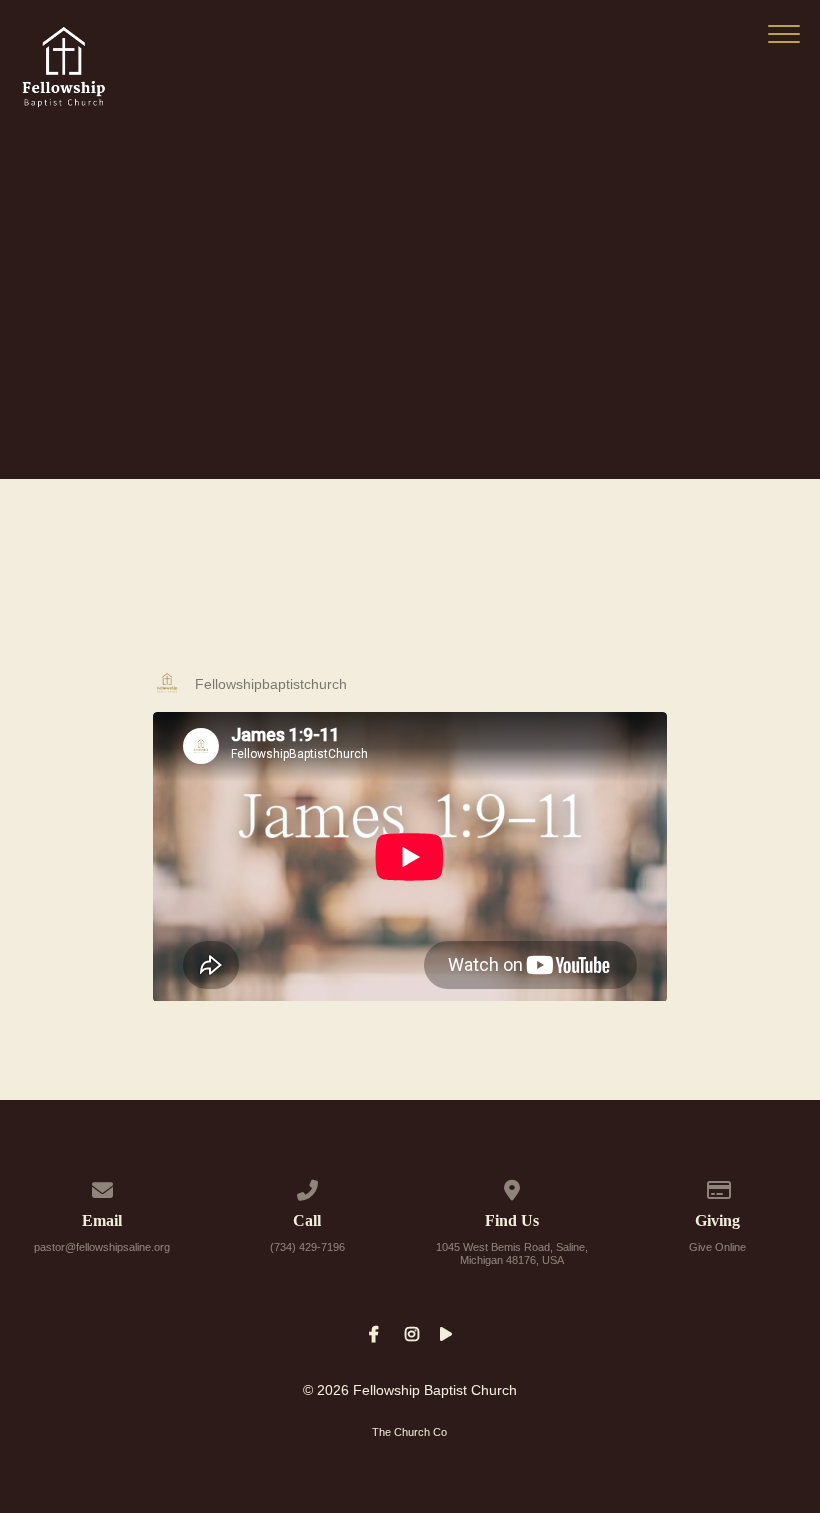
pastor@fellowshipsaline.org (102, 1247)
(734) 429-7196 (307, 1247)
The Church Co (409, 1432)
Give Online (717, 1247)
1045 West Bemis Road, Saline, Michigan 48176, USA (512, 1253)
